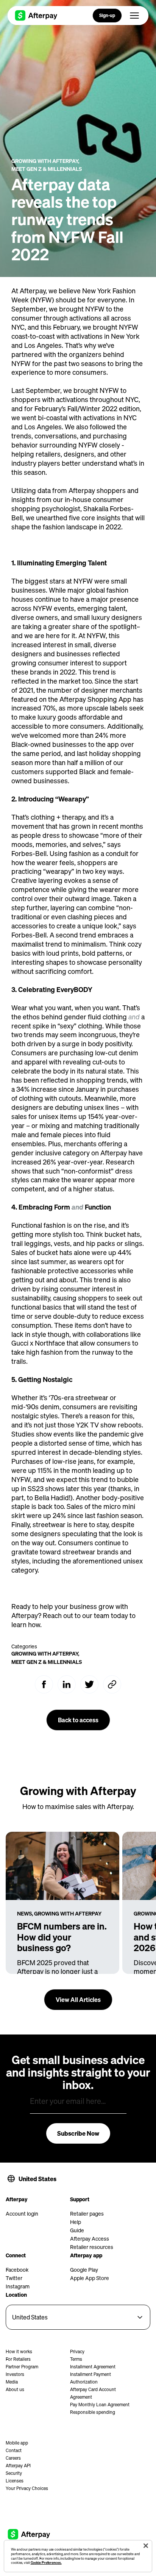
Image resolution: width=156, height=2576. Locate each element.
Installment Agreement (93, 2367)
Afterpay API (18, 2466)
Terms (76, 2359)
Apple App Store (90, 2278)
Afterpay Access (90, 2238)
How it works (19, 2351)
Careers (13, 2458)
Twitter (14, 2278)
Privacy (77, 2351)
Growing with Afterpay (45, 161)
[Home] (36, 16)
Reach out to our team (76, 1615)
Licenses (15, 2481)
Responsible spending (93, 2412)
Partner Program (22, 2367)
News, (25, 1913)
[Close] (146, 2546)
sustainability (31, 1298)
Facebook (17, 2269)
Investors (15, 2374)
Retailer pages (87, 2213)
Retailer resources (92, 2247)
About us (15, 2389)
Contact (14, 2450)
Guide (77, 2230)
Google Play (84, 2269)
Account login (22, 2213)
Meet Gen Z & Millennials (47, 169)
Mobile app (17, 2443)
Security (14, 2473)
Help (76, 2222)
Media (12, 2382)
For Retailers (18, 2359)
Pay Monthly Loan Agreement (100, 2405)
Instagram (18, 2286)
